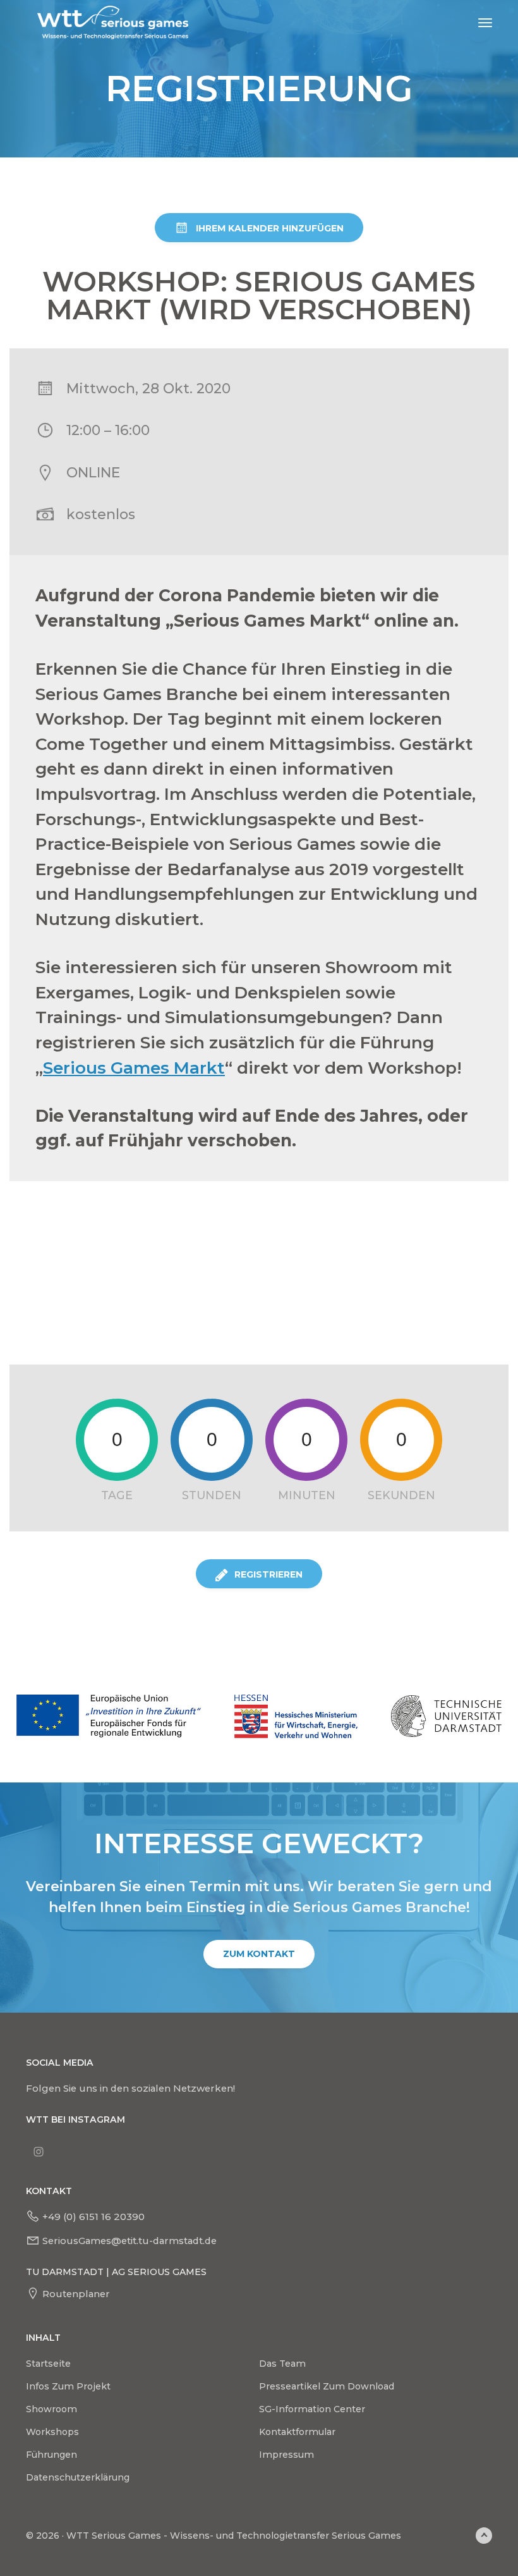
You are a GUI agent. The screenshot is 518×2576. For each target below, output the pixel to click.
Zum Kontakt (259, 1954)
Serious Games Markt (134, 1068)
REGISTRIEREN (268, 1574)
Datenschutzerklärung (78, 2477)
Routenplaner (76, 2294)
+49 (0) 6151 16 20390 (93, 2217)
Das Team (282, 2364)
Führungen (51, 2455)
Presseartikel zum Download (327, 2386)
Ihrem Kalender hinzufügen (270, 228)
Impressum (286, 2455)
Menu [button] (471, 23)
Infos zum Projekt (68, 2386)
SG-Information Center (312, 2409)
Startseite (48, 2364)
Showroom (51, 2409)
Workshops (52, 2432)
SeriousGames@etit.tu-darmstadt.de (129, 2241)
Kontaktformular (297, 2432)
